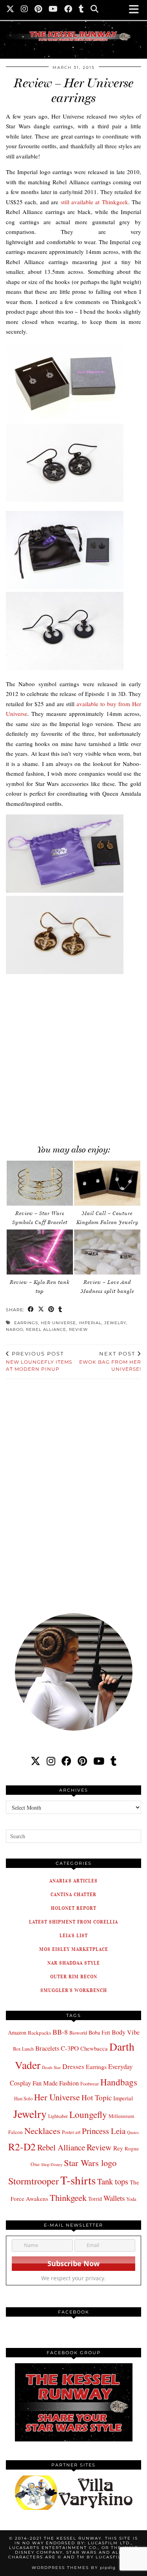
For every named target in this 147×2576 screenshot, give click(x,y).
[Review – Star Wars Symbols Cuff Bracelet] (40, 1183)
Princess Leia (104, 2131)
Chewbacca (94, 2048)
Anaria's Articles (73, 1881)
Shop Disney (52, 2164)
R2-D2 (22, 2146)
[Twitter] (10, 10)
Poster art (71, 2132)
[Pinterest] (38, 10)
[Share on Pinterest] (51, 1310)
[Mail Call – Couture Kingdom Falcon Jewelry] (107, 1183)
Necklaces (42, 2130)
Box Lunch (23, 2049)
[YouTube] (53, 10)
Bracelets (47, 2048)
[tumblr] (82, 10)
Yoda (131, 2199)
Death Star (51, 2067)
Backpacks (39, 2033)
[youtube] (99, 1761)
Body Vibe (126, 2032)
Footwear (90, 2083)
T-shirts (78, 2180)
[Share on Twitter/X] (41, 1310)
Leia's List (74, 1935)
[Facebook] (68, 10)
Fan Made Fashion (56, 2083)
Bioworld (78, 2033)
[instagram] (51, 1761)
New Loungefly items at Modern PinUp (39, 1361)
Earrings (26, 1323)
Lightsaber (58, 2116)
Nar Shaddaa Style (74, 1963)
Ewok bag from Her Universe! (110, 1361)
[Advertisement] (73, 1056)
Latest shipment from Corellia (73, 1922)
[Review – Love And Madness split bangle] (107, 1252)
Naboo (15, 1329)
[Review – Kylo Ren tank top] (40, 1252)
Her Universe (58, 1323)
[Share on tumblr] (60, 1310)
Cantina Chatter (73, 1894)
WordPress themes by (74, 2568)
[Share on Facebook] (31, 1310)
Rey (118, 2148)
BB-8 (60, 2032)
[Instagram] (24, 10)
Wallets (114, 2198)
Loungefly (88, 2114)
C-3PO (70, 2048)
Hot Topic (97, 2097)
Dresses (73, 2066)
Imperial (90, 1323)
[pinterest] (82, 1761)
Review (78, 1329)
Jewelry (115, 1323)
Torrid (95, 2199)
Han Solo (23, 2099)
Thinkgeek (68, 2197)
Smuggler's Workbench (74, 1990)
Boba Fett (99, 2032)
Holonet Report (74, 1908)
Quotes (133, 2132)
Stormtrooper (34, 2181)
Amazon (17, 2032)
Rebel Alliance (46, 1329)
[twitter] (35, 1761)
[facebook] (66, 1761)
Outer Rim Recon (74, 1976)
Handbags (119, 2082)
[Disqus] (73, 1491)
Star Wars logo (90, 2163)
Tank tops (113, 2181)
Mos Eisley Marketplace (74, 1949)
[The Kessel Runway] (73, 26)
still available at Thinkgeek (94, 202)
